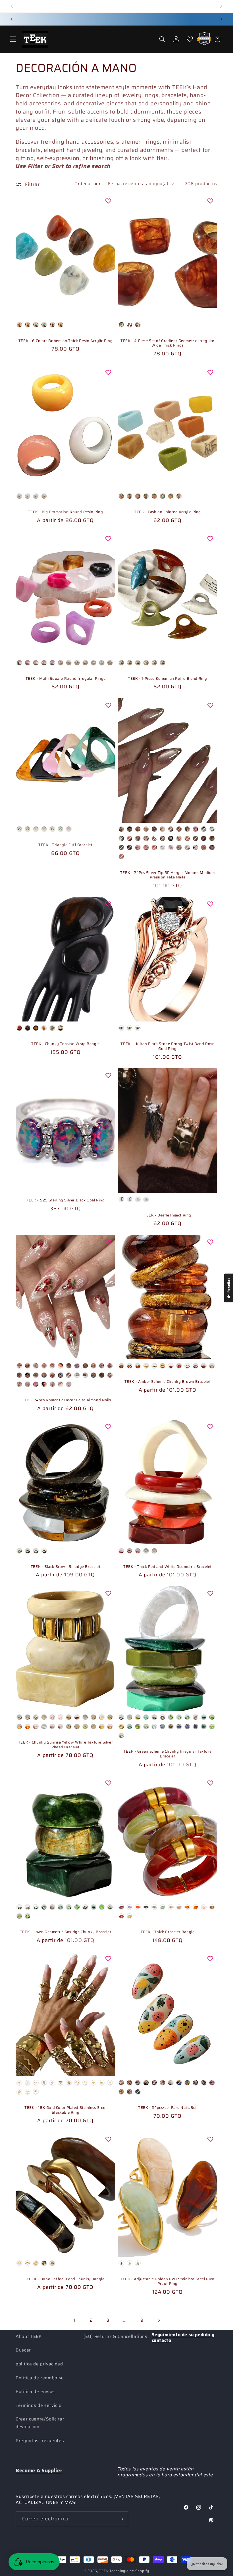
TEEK (104, 2571)
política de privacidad (39, 2364)
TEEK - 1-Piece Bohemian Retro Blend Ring (168, 679)
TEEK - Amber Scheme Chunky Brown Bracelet (168, 1382)
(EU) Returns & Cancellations (115, 2336)
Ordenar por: (88, 184)
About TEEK (29, 2336)
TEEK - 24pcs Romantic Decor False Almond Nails (65, 1400)
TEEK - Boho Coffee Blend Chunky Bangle (66, 2279)
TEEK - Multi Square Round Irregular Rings (66, 679)
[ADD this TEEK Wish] (108, 201)
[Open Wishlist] (190, 39)
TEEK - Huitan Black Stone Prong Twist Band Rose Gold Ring (167, 1046)
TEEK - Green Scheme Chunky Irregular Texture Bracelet (168, 1754)
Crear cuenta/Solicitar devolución (40, 2423)
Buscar (23, 2350)
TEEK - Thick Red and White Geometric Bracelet (168, 1567)
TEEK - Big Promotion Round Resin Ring (65, 512)
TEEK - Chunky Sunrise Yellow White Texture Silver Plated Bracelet (65, 1745)
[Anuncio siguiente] (221, 6)
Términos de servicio (39, 2405)
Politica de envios (35, 2392)
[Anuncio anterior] (12, 6)
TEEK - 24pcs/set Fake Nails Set (168, 2108)
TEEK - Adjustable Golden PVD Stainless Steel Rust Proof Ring (167, 2282)
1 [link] (74, 2320)
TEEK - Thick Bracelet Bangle (168, 1932)
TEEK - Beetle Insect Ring (168, 1215)
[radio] (19, 325)
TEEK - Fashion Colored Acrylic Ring (168, 512)
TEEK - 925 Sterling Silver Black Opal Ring (65, 1200)
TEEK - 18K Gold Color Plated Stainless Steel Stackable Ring (65, 2110)
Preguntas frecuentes (40, 2441)
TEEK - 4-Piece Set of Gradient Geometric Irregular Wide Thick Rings (168, 343)
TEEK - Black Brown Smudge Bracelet (65, 1567)
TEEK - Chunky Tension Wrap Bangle (65, 1044)
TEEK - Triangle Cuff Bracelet (65, 845)
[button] (13, 39)
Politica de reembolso (40, 2378)
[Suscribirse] (121, 2519)
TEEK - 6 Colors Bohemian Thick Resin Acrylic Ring (65, 341)
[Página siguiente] (159, 2320)
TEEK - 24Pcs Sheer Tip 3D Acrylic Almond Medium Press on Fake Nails (168, 875)
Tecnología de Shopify (129, 2571)
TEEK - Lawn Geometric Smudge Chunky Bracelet (65, 1932)
